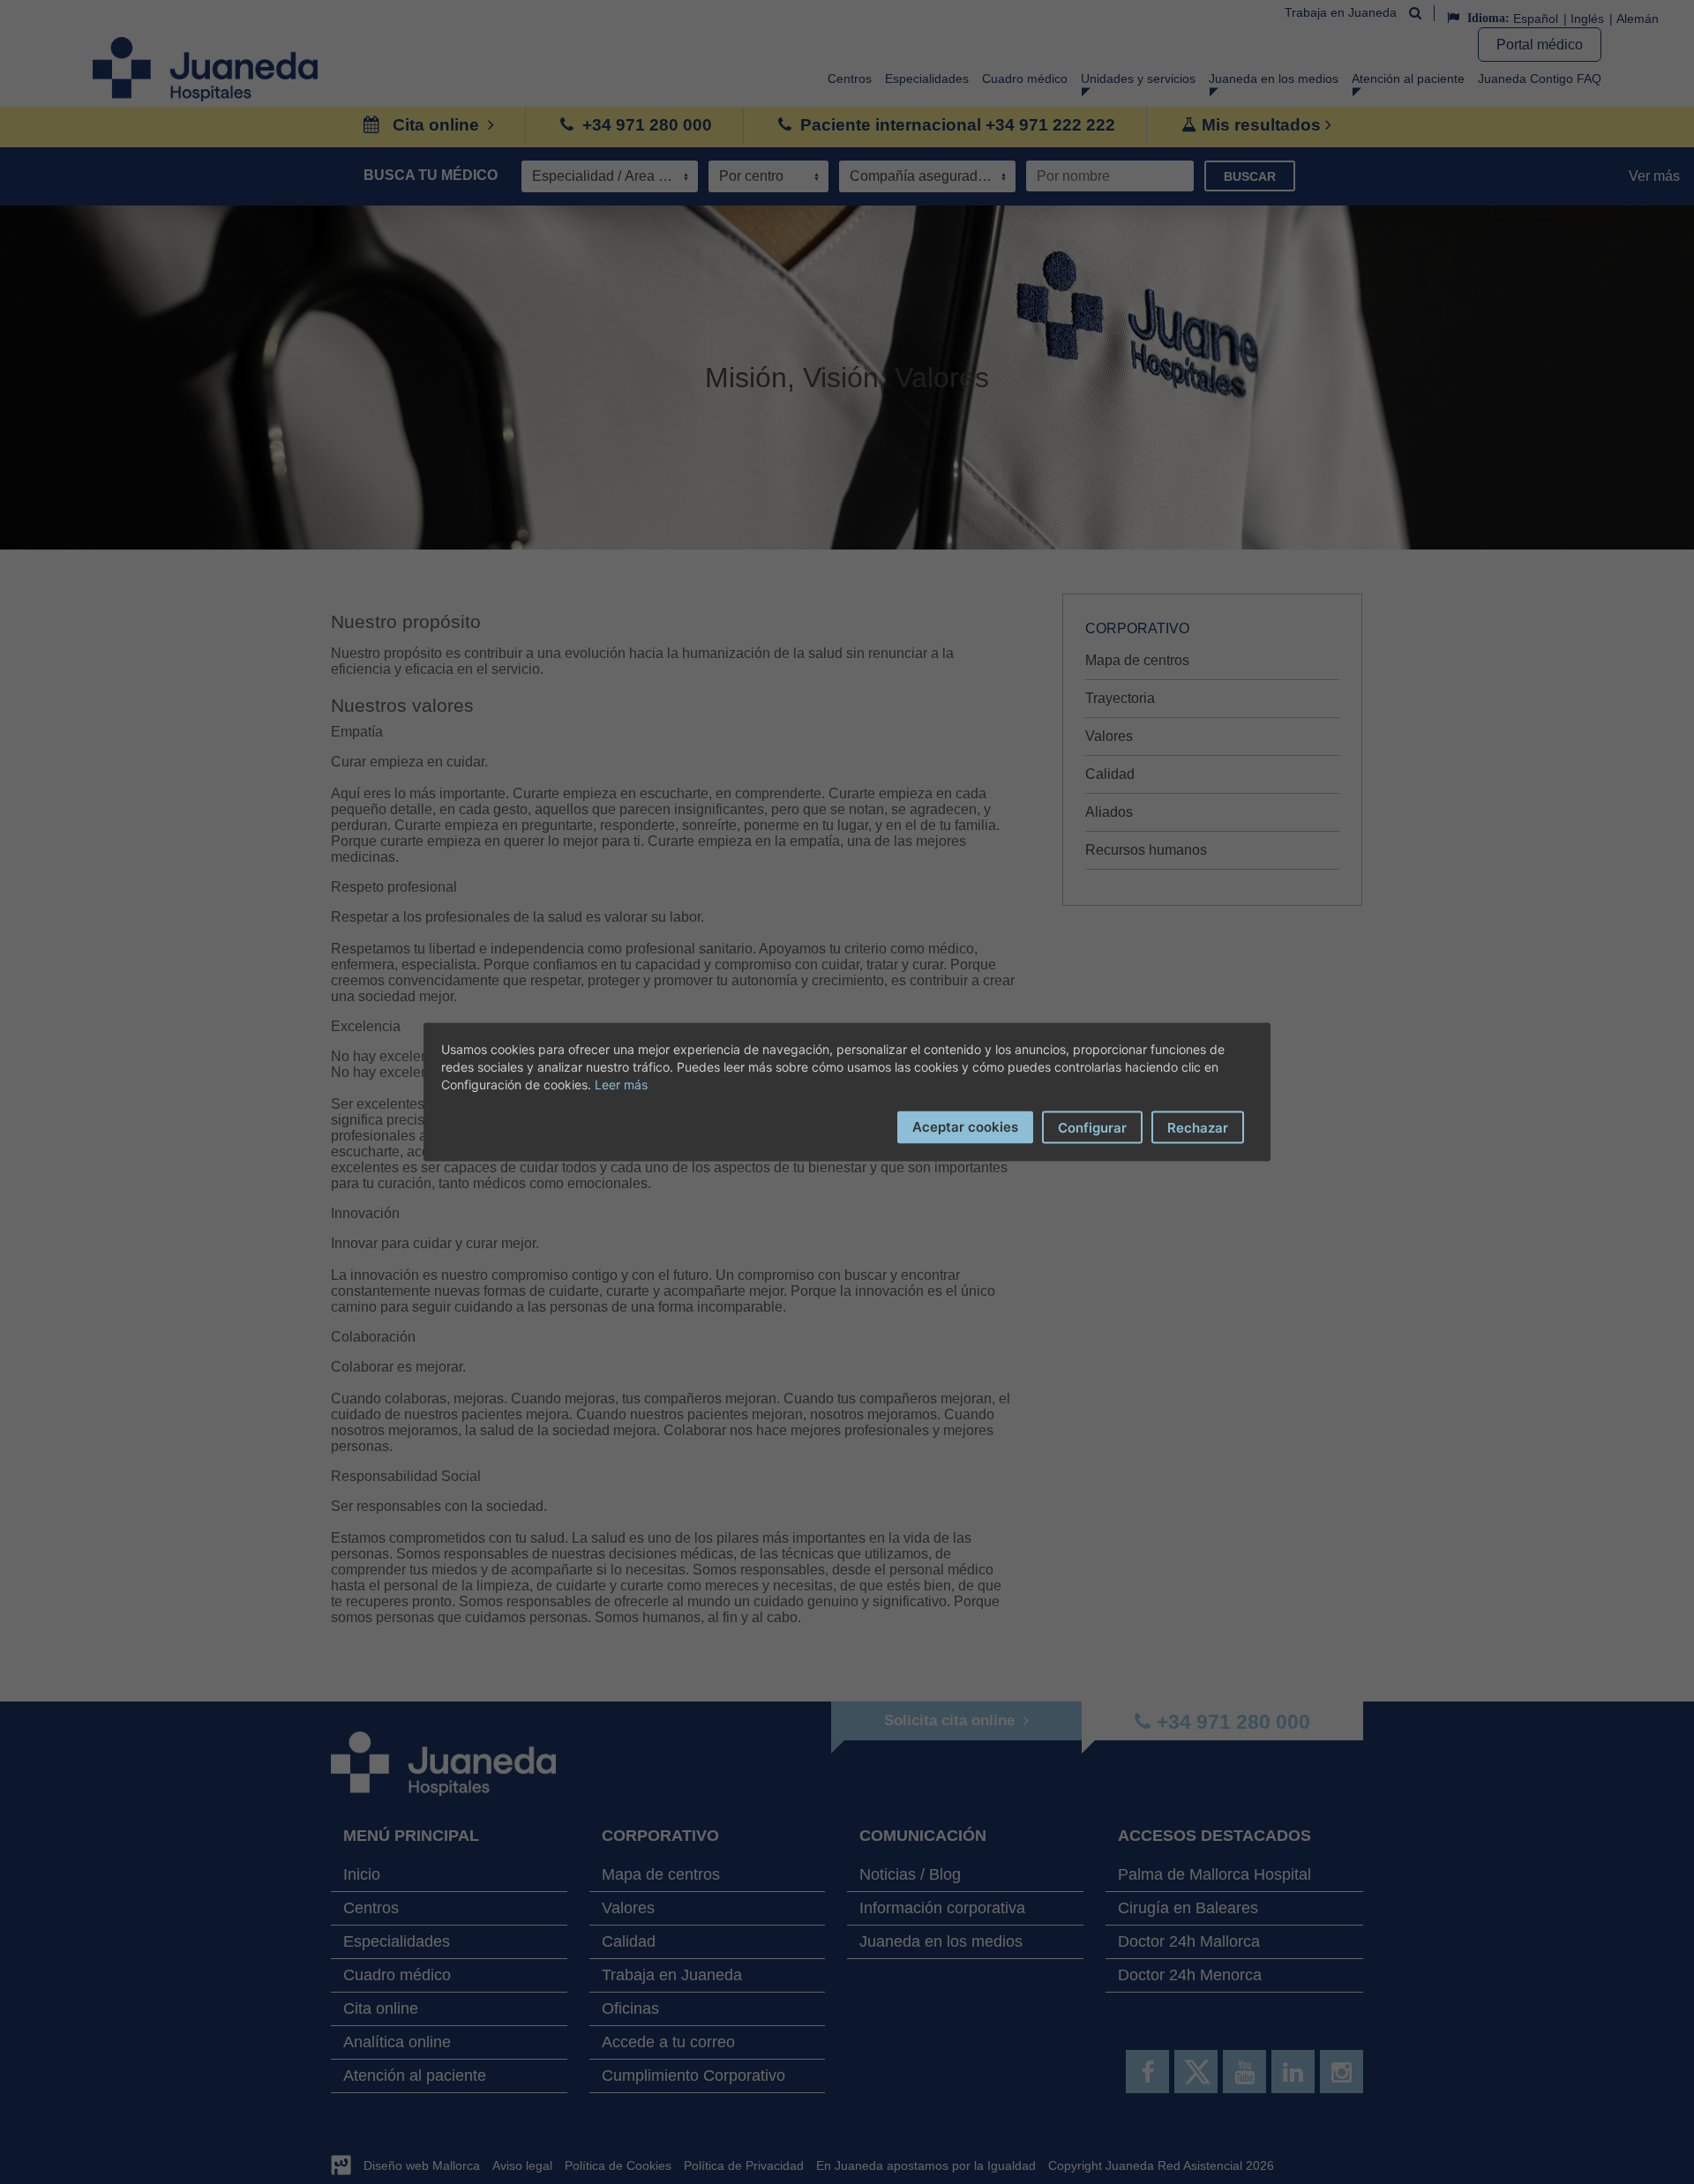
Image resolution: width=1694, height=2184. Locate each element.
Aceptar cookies (965, 1127)
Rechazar (1198, 1128)
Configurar (1092, 1128)
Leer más (621, 1085)
